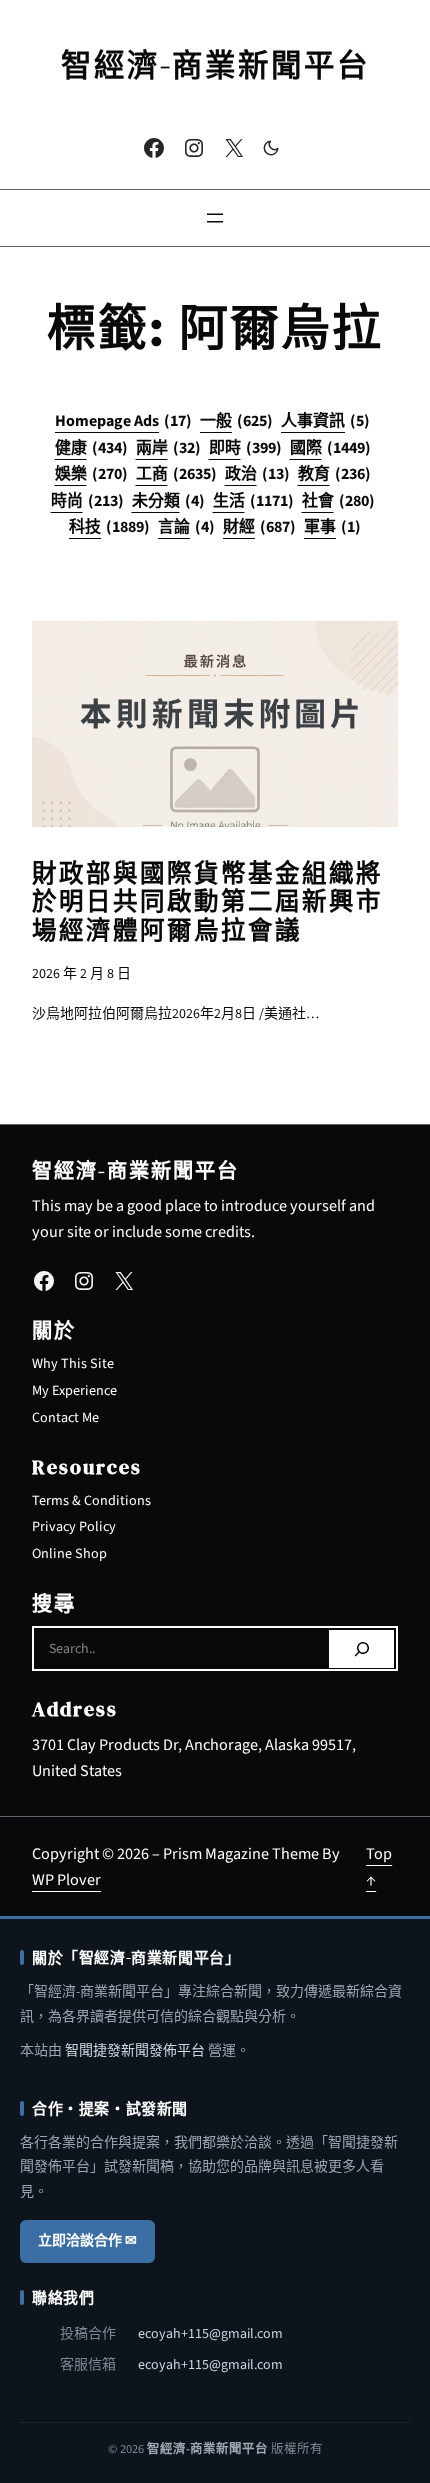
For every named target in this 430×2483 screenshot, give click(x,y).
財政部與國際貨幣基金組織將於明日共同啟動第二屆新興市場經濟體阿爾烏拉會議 (207, 902)
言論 (186, 527)
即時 (245, 448)
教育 (334, 474)
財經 (259, 527)
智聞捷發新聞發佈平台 (135, 2051)
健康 (91, 448)
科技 (109, 527)
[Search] (361, 1649)
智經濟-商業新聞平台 (215, 65)
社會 (338, 501)
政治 (257, 474)
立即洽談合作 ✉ (87, 2241)
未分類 (168, 501)
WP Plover (66, 1879)
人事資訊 (325, 421)
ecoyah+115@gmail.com (210, 2334)
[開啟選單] (215, 218)
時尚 (87, 501)
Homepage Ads (123, 421)
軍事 (332, 527)
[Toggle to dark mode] (271, 148)
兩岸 (168, 448)
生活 (253, 501)
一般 (236, 421)
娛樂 (91, 474)
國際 (330, 448)
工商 (176, 474)
